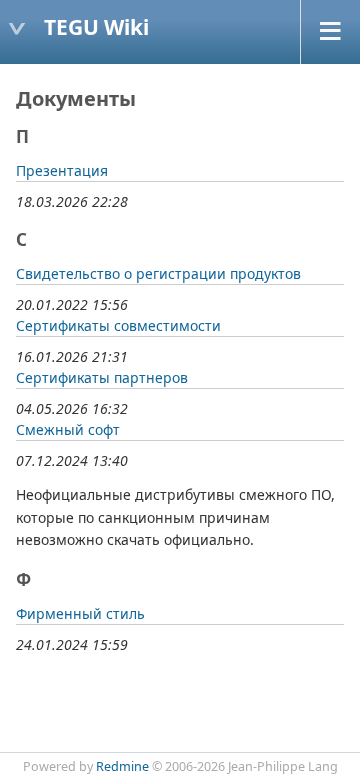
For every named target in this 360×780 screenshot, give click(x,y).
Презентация (62, 170)
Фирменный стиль (80, 613)
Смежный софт (68, 429)
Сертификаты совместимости (118, 325)
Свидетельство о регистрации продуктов (158, 273)
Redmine (122, 766)
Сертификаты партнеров (102, 377)
